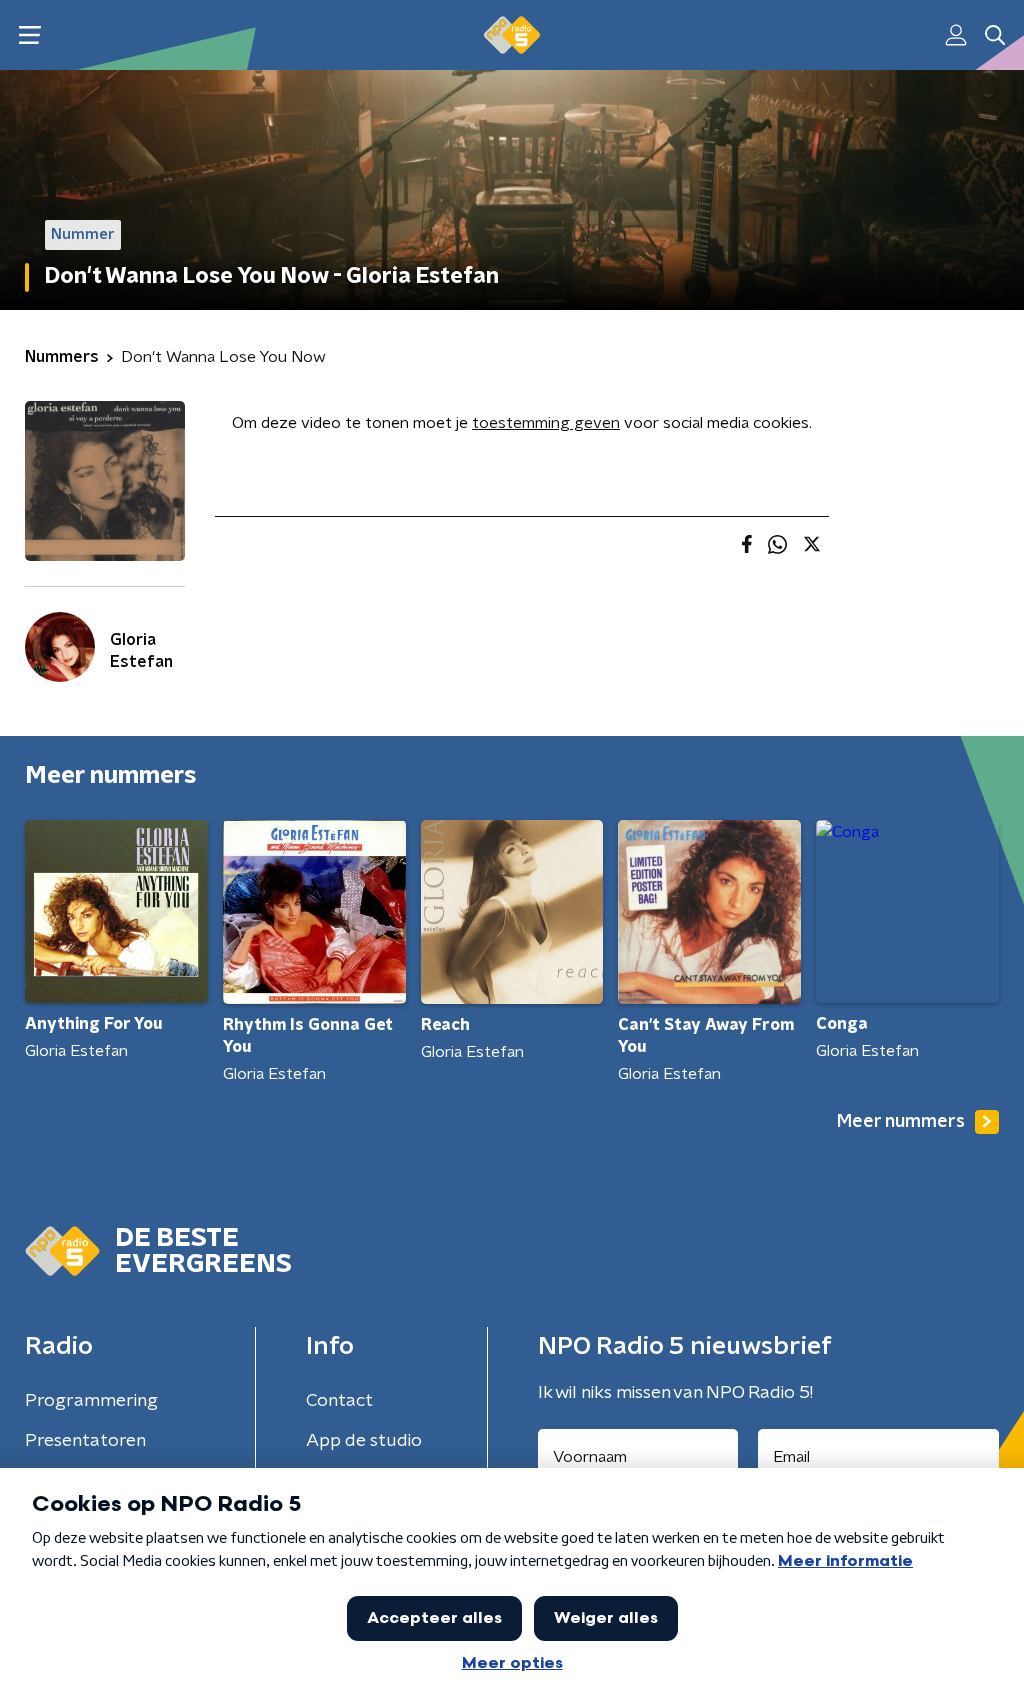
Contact (339, 1401)
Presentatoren (85, 1441)
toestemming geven (546, 423)
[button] (29, 35)
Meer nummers (901, 1122)
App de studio (364, 1441)
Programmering (91, 1401)
